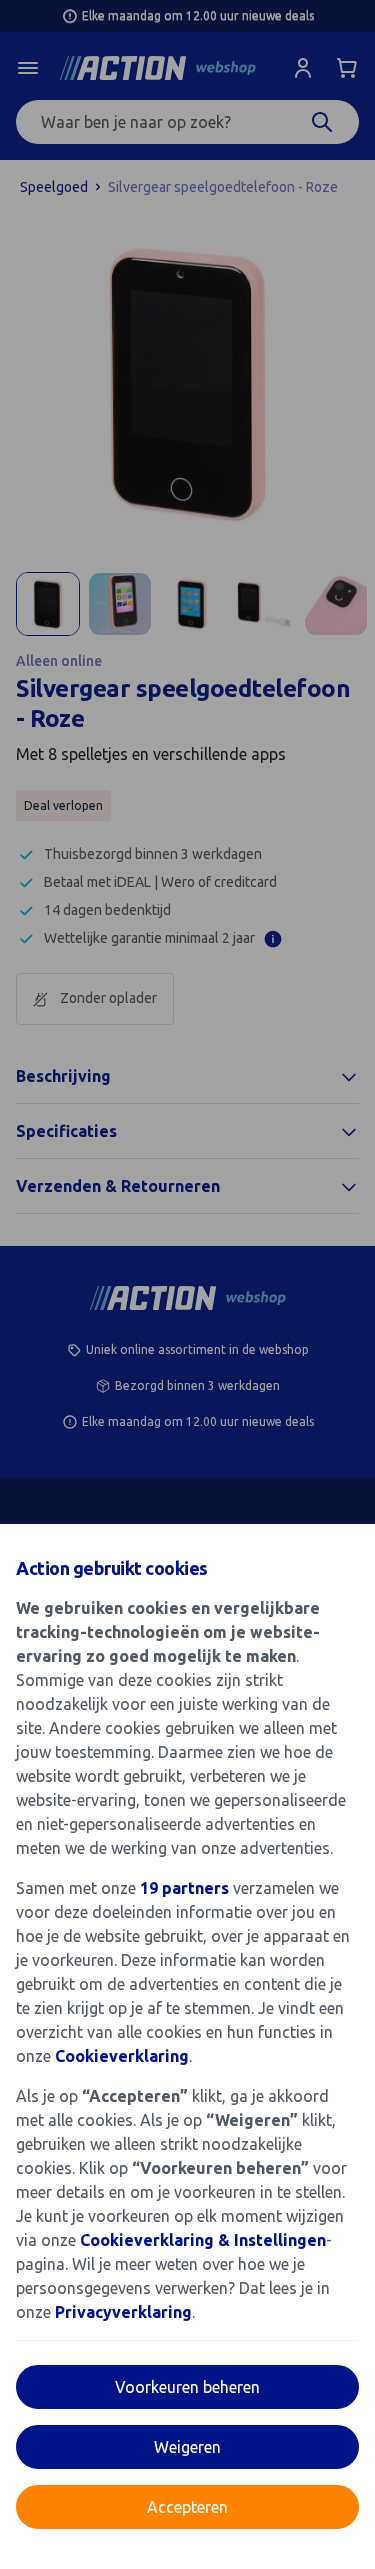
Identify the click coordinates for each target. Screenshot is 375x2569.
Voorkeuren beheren (187, 2387)
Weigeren (187, 2447)
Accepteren (187, 2507)
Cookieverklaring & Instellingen (203, 2240)
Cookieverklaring (122, 2056)
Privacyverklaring (123, 2312)
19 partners (184, 1888)
